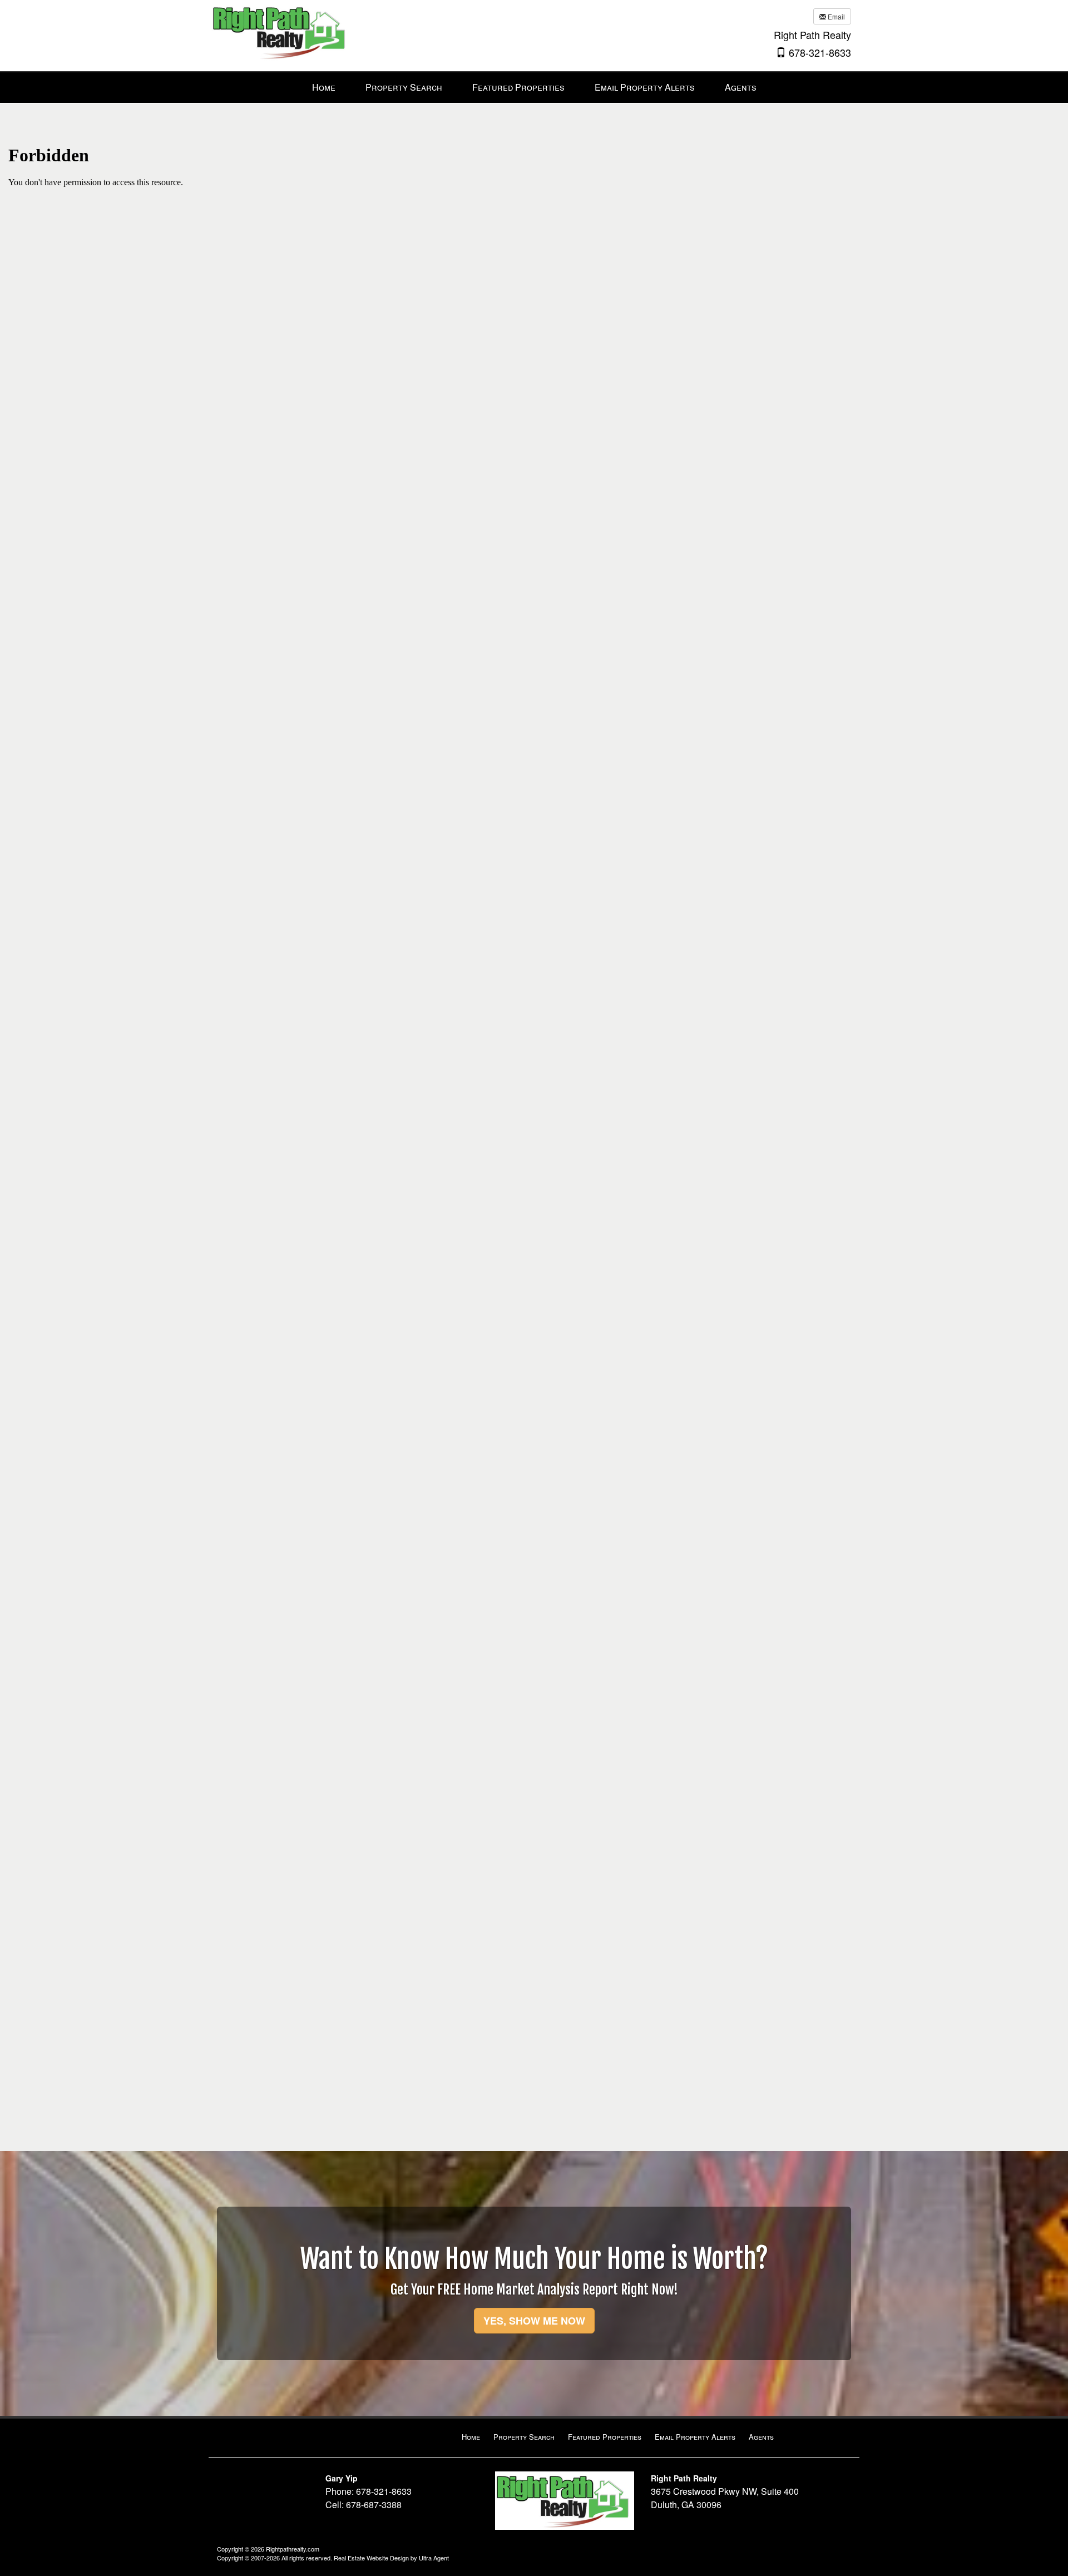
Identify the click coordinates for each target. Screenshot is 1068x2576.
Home (471, 2437)
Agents (761, 2437)
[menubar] (534, 88)
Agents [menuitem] (741, 87)
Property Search (524, 2437)
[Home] (281, 31)
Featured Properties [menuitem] (518, 87)
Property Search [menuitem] (404, 87)
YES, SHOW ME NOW (534, 2321)
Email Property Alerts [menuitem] (645, 87)
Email (835, 16)
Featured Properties (605, 2437)
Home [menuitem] (324, 87)
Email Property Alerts (695, 2437)
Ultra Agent (434, 2558)
